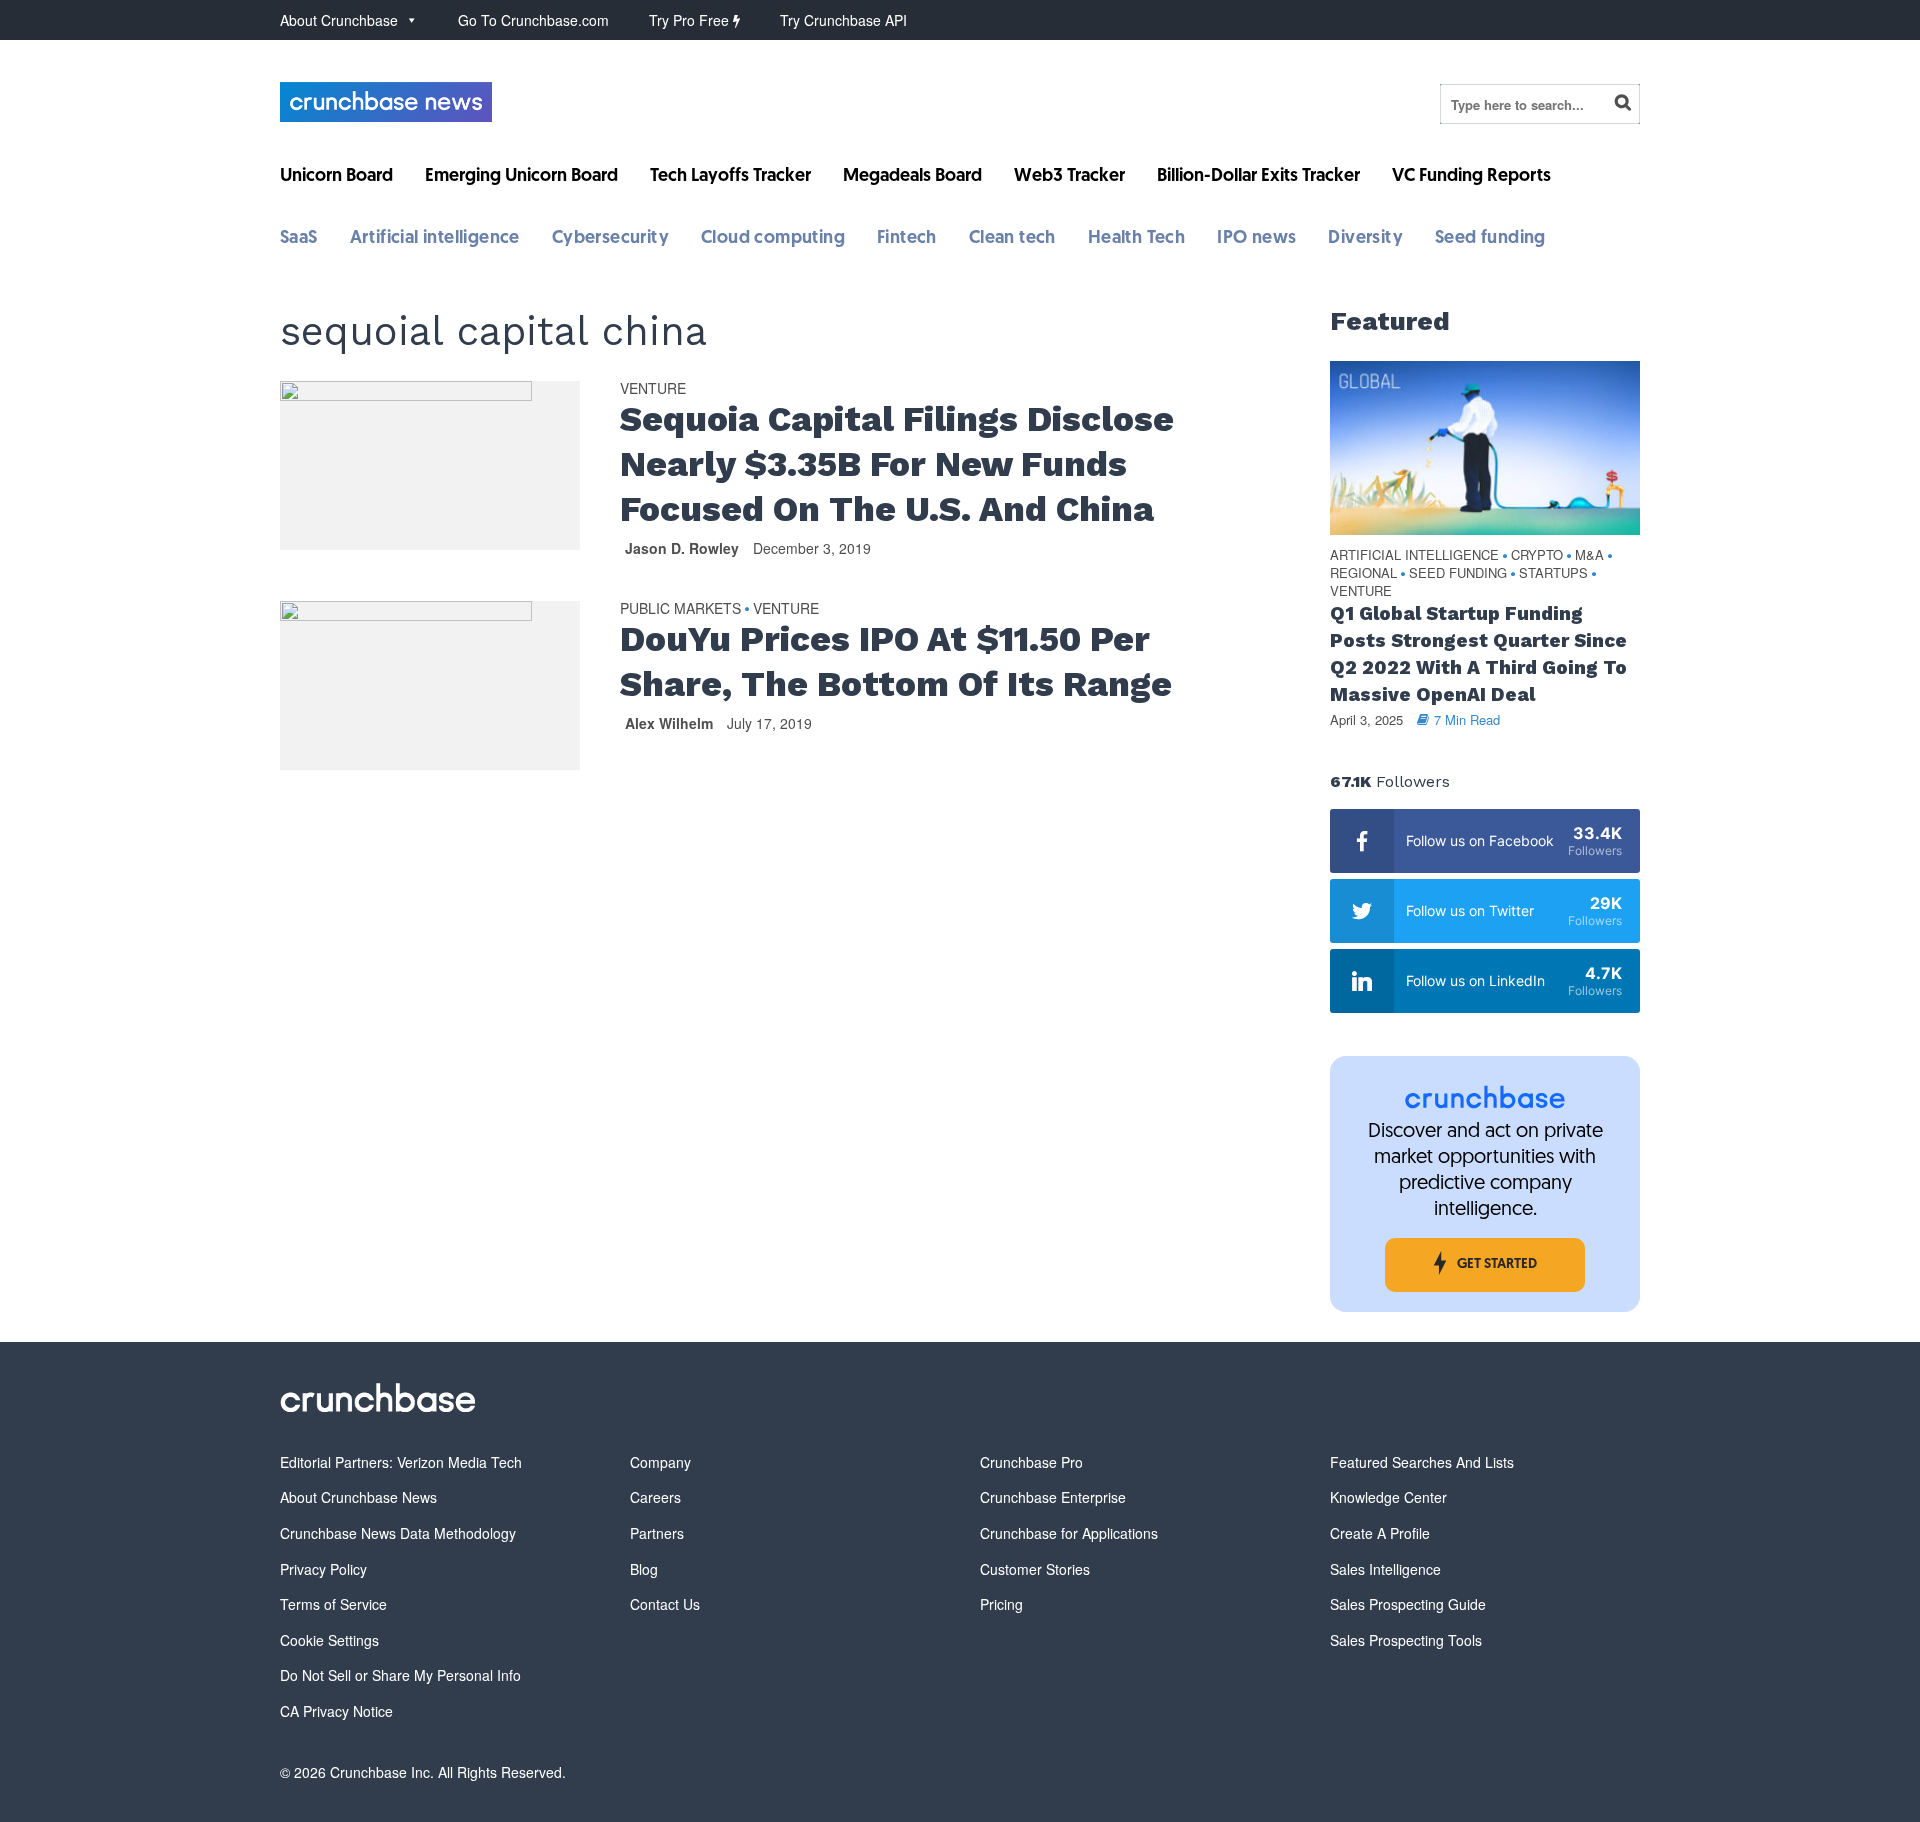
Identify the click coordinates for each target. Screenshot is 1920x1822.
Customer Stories (1035, 1569)
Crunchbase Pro (1031, 1462)
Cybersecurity (610, 239)
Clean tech (1012, 239)
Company (660, 1462)
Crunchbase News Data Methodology (398, 1533)
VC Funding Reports (1471, 177)
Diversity (1365, 239)
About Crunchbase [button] (339, 20)
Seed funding (1490, 239)
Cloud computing (773, 239)
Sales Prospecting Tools (1406, 1640)
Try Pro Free (691, 20)
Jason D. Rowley (682, 548)
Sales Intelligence (1385, 1569)
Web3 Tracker (1069, 177)
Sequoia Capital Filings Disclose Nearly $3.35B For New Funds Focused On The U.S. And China (897, 464)
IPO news (1256, 239)
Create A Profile (1380, 1533)
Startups (1553, 573)
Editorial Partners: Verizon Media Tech (401, 1462)
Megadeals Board (912, 177)
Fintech (907, 239)
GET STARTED (1497, 1264)
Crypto (1537, 555)
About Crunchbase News (358, 1497)
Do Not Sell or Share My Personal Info (400, 1675)
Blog (644, 1569)
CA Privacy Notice (336, 1711)
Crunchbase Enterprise (1053, 1497)
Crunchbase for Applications (1069, 1533)
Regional (1363, 573)
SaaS (299, 239)
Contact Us (665, 1604)
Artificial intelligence (435, 239)
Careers (655, 1497)
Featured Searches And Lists (1422, 1462)
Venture (653, 389)
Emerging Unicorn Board (521, 177)
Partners (657, 1533)
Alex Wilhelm (669, 723)
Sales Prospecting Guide (1408, 1604)
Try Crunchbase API (843, 20)
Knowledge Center (1388, 1497)
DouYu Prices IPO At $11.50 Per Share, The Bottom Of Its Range (896, 661)
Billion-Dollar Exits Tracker (1258, 177)
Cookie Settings (329, 1640)
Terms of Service (333, 1604)
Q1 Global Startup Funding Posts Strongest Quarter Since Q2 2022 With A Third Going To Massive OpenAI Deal (1478, 654)
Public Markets (680, 609)
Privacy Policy (323, 1569)
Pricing (1001, 1604)
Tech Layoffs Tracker (730, 177)
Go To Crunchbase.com (533, 20)
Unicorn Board (336, 177)
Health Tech (1136, 239)
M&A (1589, 555)
